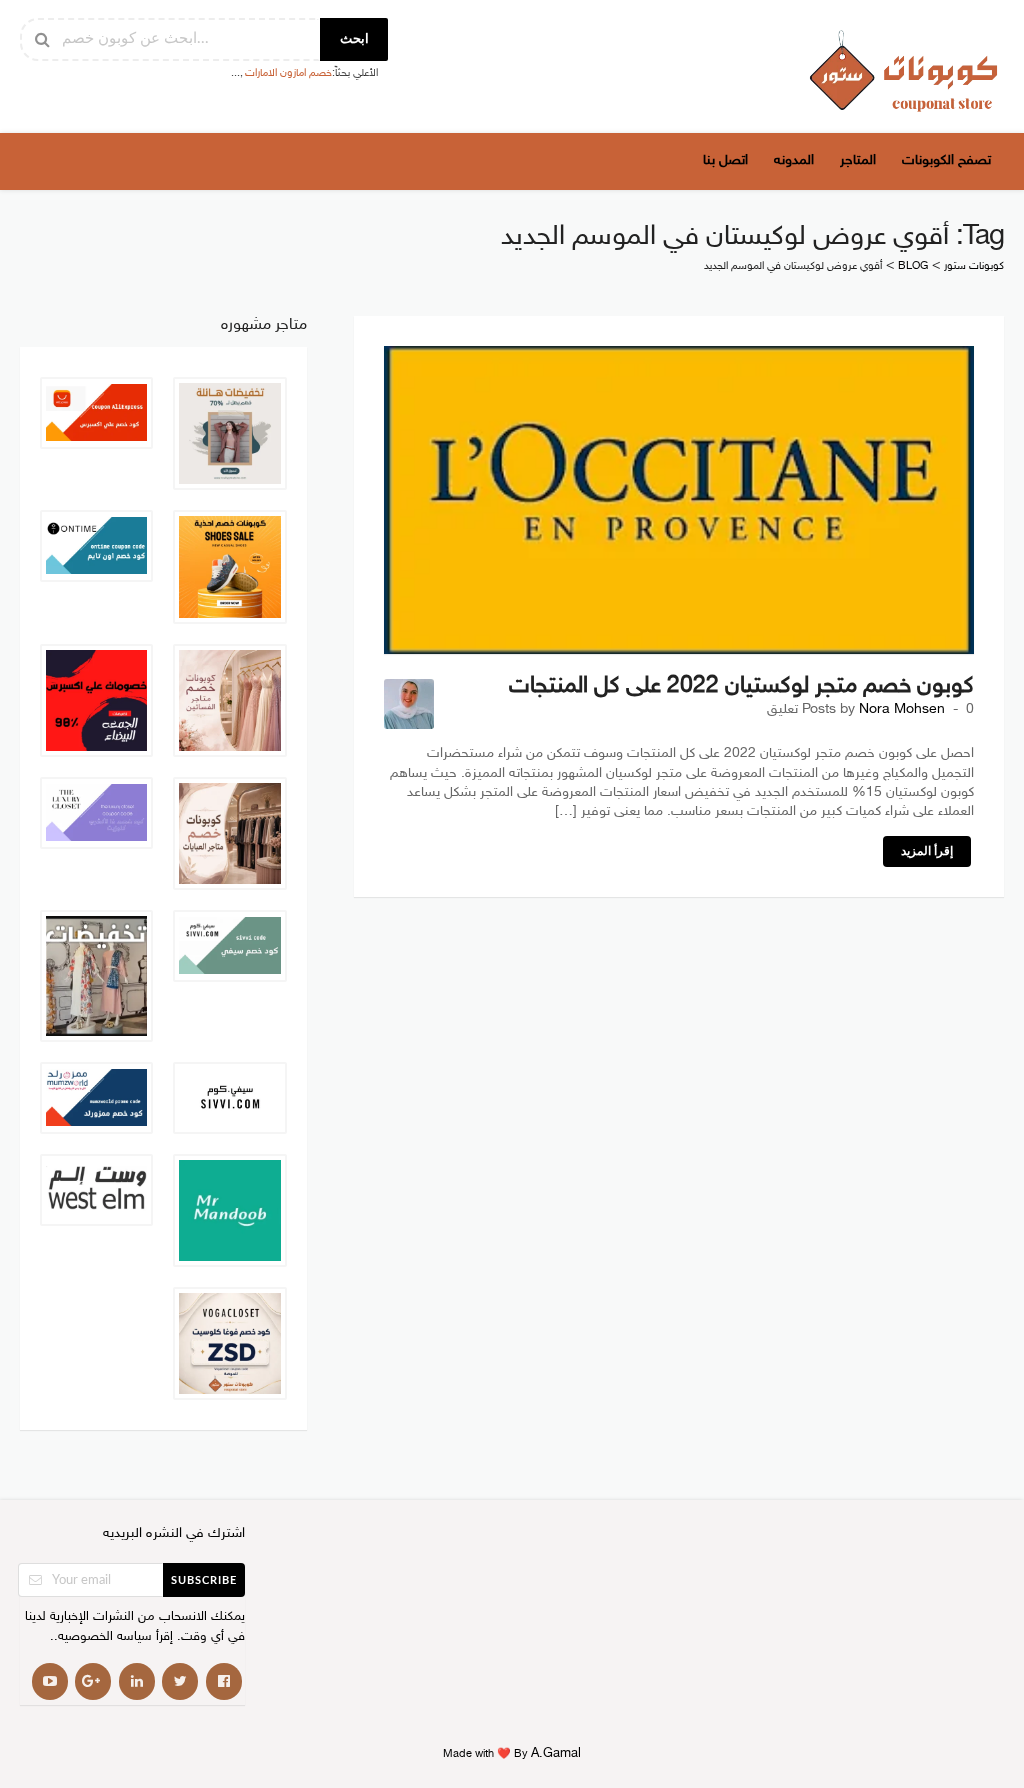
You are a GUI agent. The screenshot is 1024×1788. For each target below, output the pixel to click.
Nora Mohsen (902, 710)
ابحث (354, 39)
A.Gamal (556, 1754)
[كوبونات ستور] (904, 70)
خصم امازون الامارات (288, 73)
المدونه (794, 160)
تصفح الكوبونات (946, 160)
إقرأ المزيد (927, 851)
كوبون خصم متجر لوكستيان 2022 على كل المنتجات (741, 686)
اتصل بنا (725, 160)
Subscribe (204, 1580)
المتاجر (858, 160)
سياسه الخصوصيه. (103, 1637)
